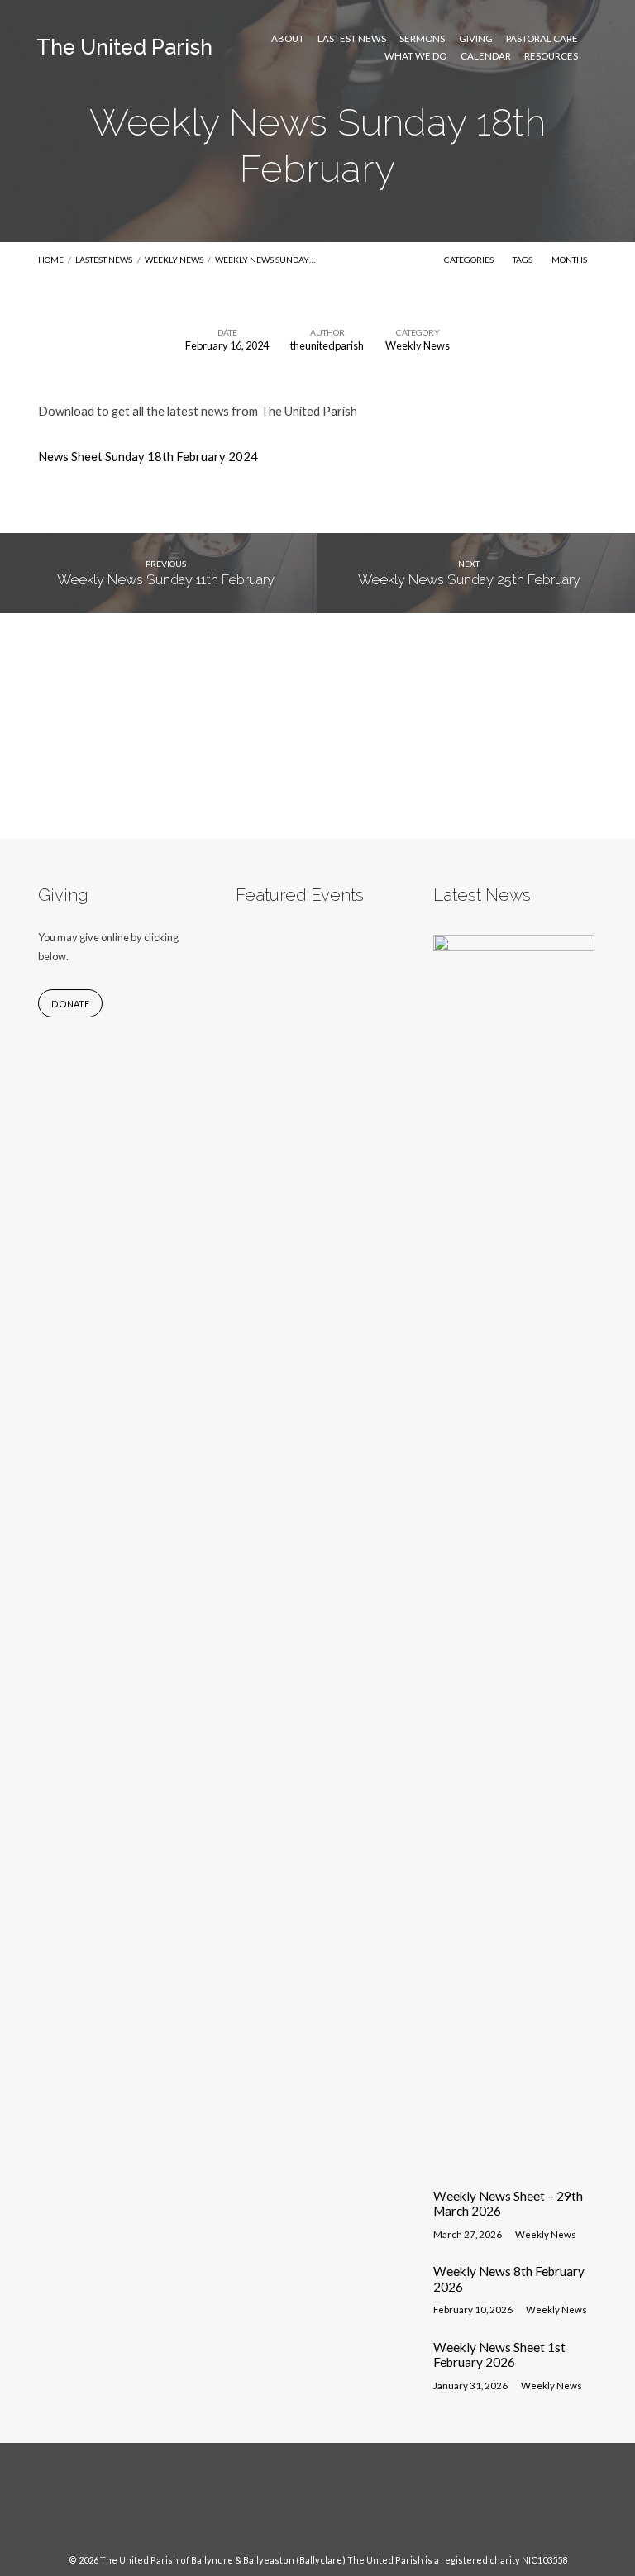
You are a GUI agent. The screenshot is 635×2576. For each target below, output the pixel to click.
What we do (415, 56)
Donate (70, 1004)
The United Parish (124, 47)
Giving (476, 39)
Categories (470, 260)
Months (570, 260)
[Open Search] (593, 48)
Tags (523, 260)
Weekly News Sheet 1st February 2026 (499, 2355)
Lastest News (352, 39)
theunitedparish (327, 345)
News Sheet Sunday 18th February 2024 (148, 456)
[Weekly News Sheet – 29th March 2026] (514, 2164)
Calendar (486, 56)
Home (51, 260)
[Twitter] (333, 2507)
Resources (551, 56)
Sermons (422, 39)
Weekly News (174, 260)
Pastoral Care (542, 39)
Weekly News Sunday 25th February (469, 579)
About (288, 39)
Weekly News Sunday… (265, 260)
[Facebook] (302, 2507)
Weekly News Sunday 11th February (166, 579)
